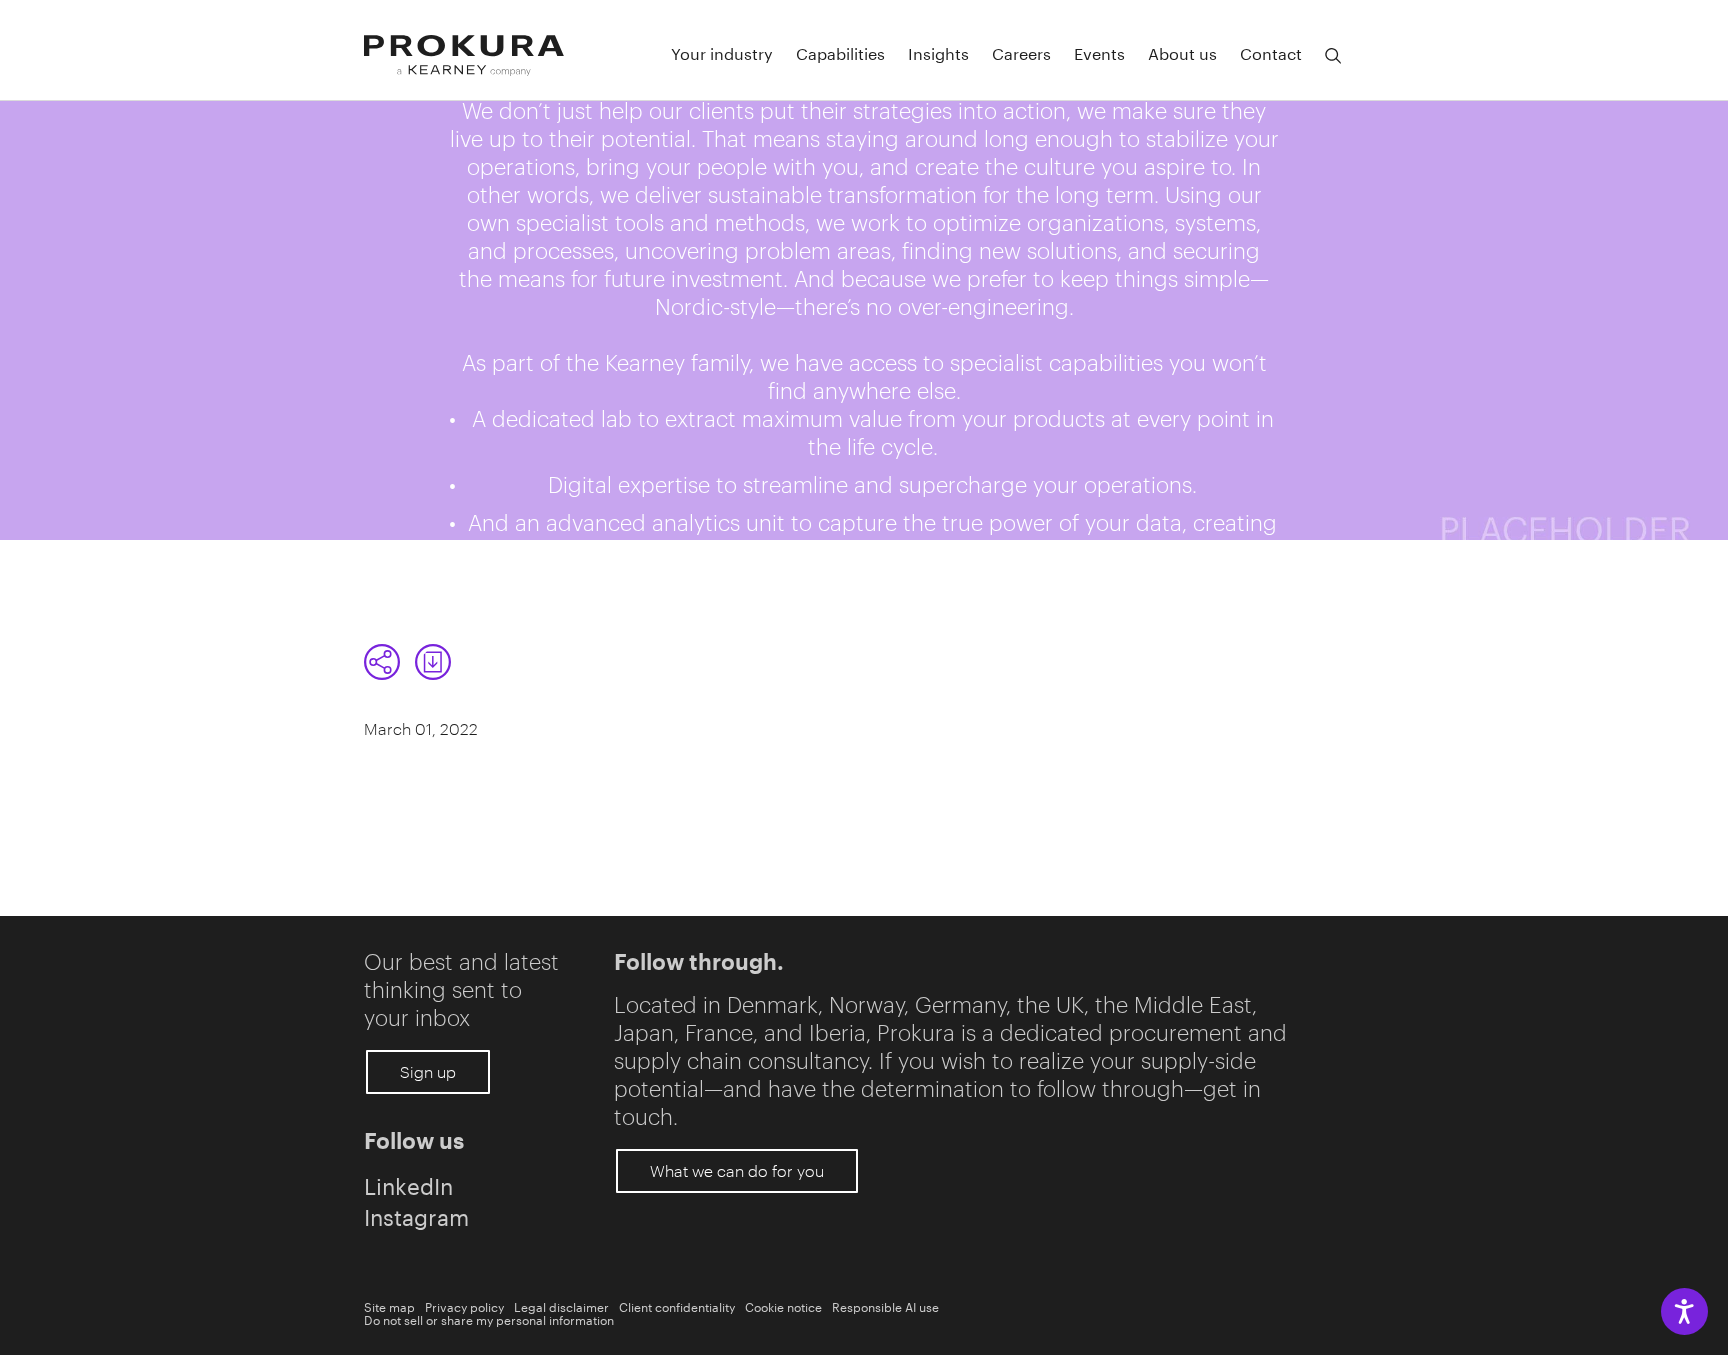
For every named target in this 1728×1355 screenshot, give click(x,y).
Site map (389, 1305)
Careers (1021, 52)
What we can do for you (737, 1170)
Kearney (645, 361)
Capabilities (840, 52)
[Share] (382, 662)
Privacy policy (464, 1305)
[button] (1333, 56)
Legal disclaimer (561, 1305)
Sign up (428, 1071)
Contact (1271, 52)
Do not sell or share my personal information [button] (489, 1318)
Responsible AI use (885, 1305)
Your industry (722, 52)
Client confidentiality (677, 1305)
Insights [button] (938, 52)
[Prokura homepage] (464, 55)
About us (1182, 52)
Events (1099, 52)
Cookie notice (783, 1305)
